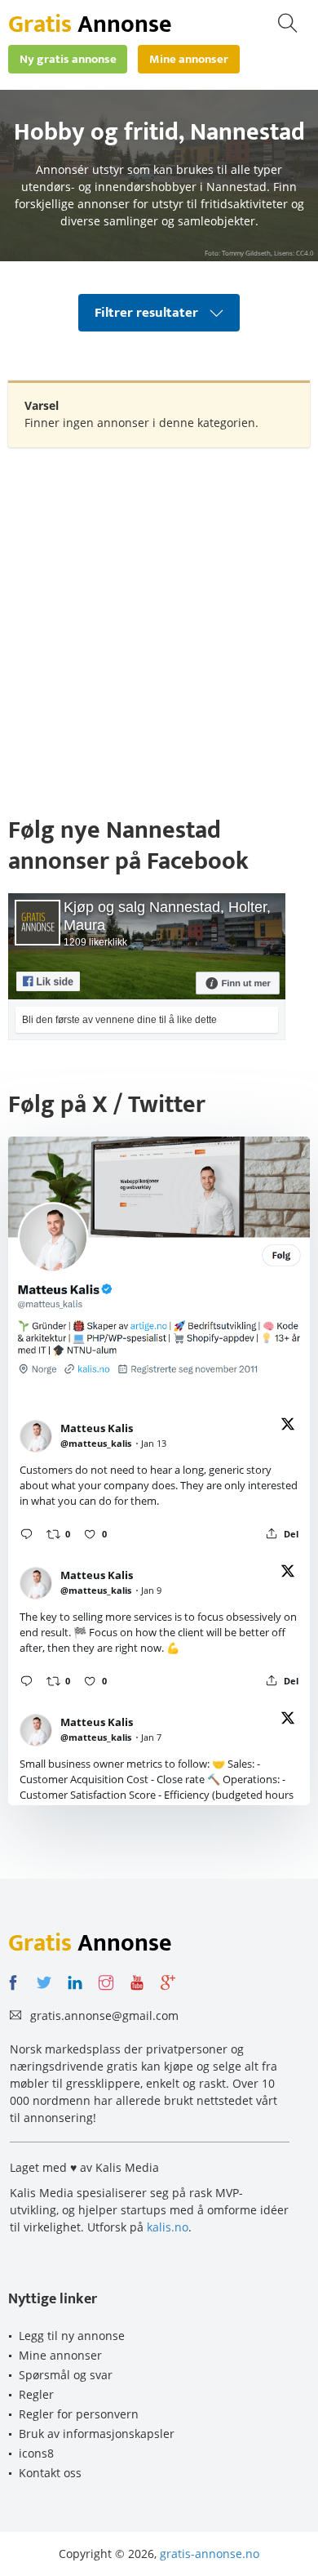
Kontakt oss (50, 2473)
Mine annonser (60, 2355)
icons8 (36, 2453)
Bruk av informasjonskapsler (97, 2434)
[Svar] (26, 1534)
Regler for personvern (79, 2414)
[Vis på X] (288, 1427)
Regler (36, 2394)
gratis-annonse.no (210, 2554)
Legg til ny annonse (72, 2336)
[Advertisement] (159, 623)
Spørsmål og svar (66, 2375)
